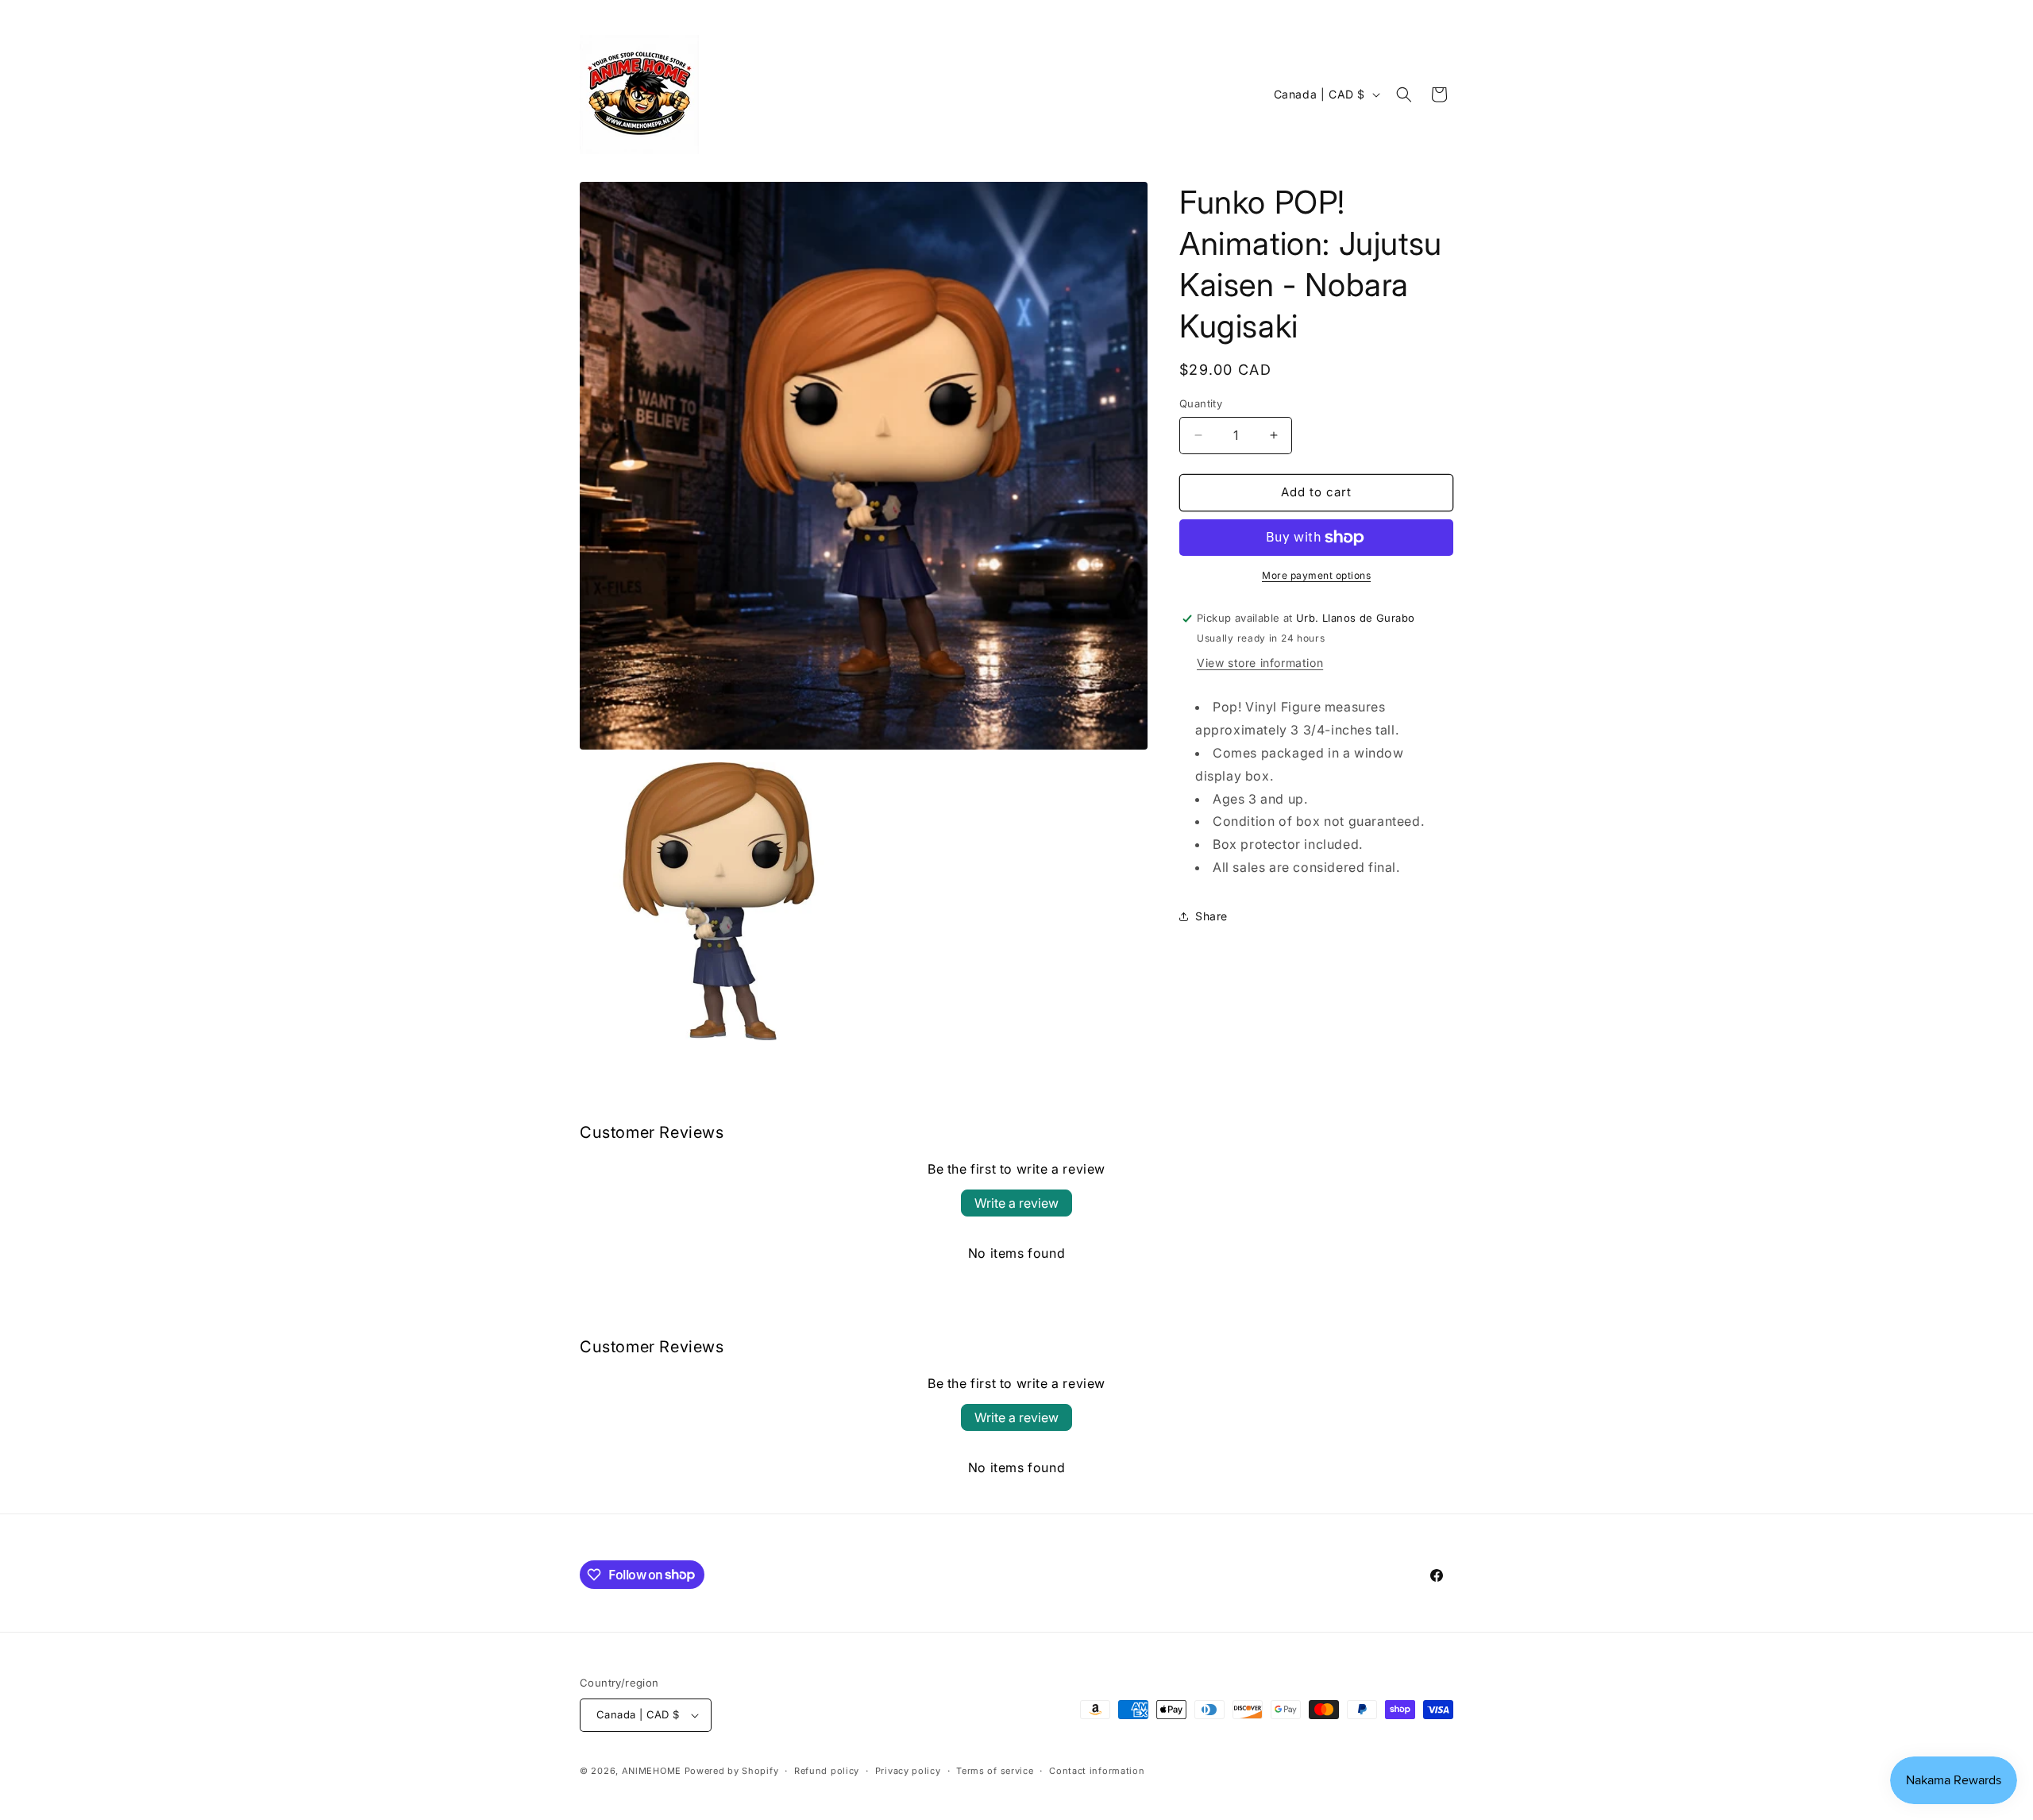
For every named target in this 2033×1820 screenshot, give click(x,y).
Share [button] (1211, 916)
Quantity (1201, 403)
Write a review (1016, 1203)
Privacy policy (908, 1771)
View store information (1260, 663)
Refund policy (827, 1771)
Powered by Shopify (732, 1771)
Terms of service (995, 1771)
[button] (1404, 94)
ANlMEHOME (652, 1771)
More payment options (1316, 575)
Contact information (1097, 1771)
